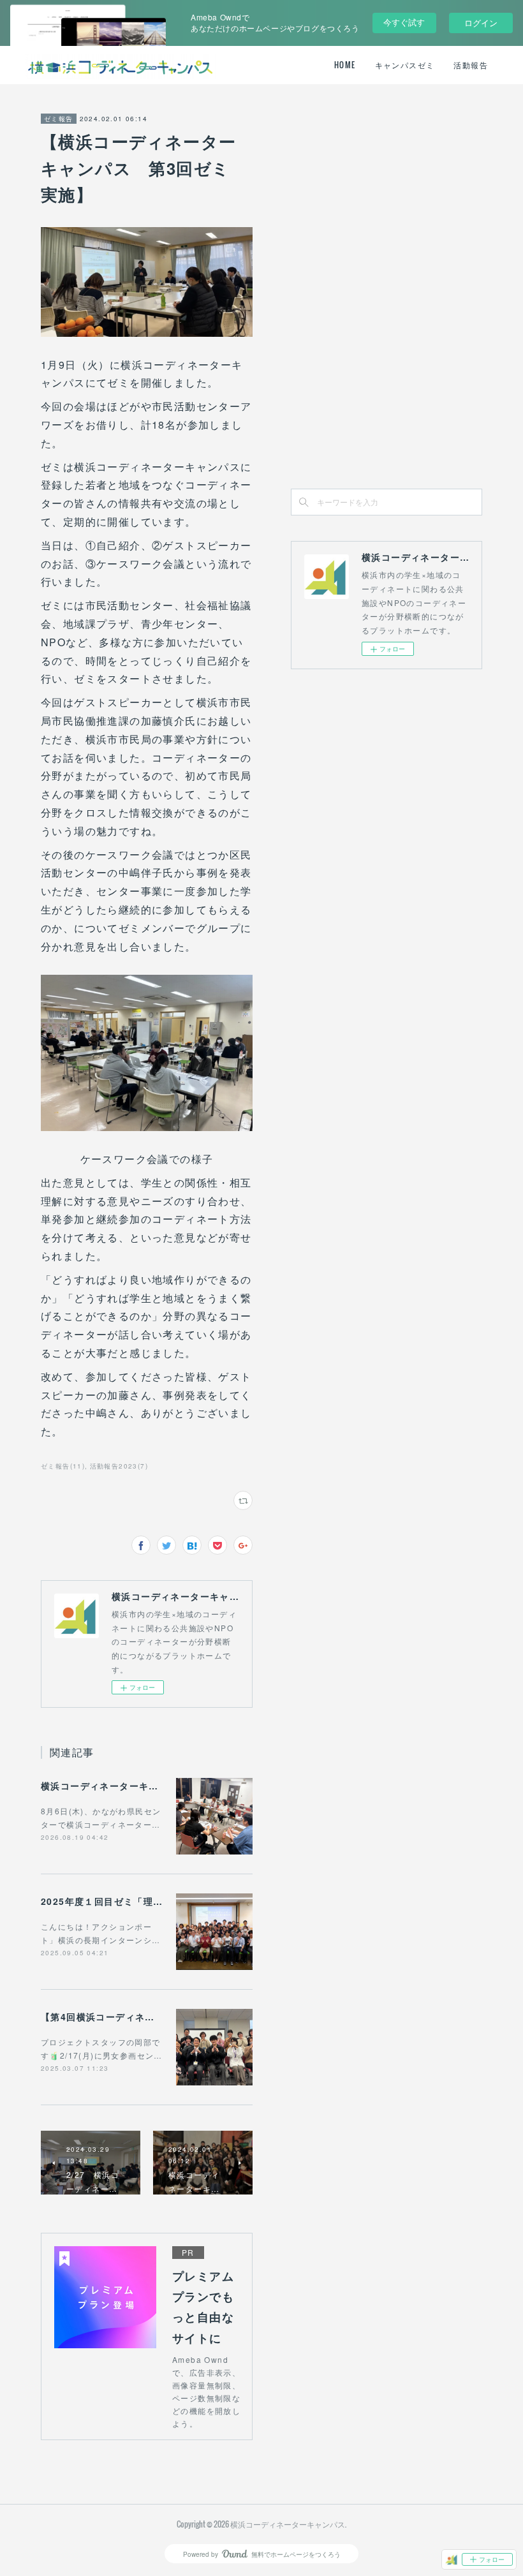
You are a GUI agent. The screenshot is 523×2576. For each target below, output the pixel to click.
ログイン (481, 23)
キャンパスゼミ (405, 65)
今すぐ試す (404, 22)
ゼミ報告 (59, 119)
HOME (345, 65)
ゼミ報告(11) (63, 1466)
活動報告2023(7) (119, 1466)
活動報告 (471, 65)
